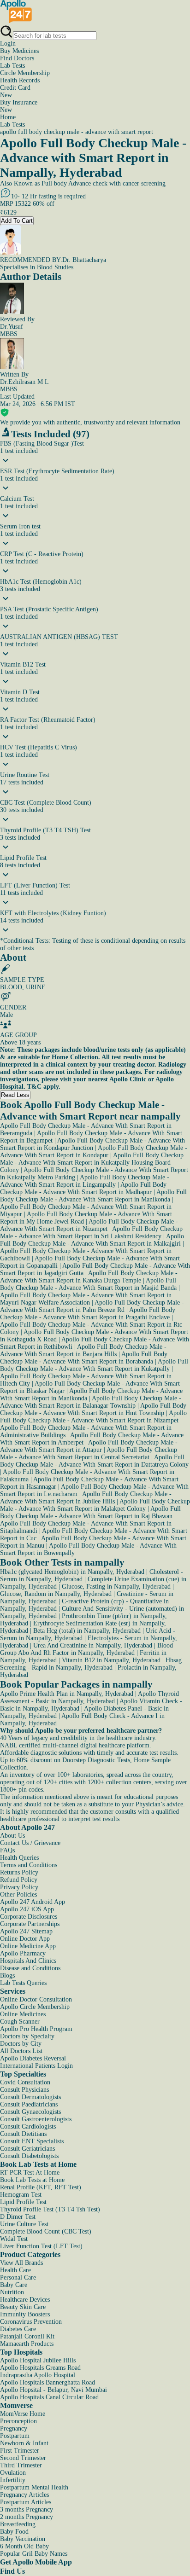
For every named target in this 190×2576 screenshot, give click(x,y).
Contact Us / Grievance (30, 1843)
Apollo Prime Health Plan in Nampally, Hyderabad (67, 1694)
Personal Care (18, 2277)
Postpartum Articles (26, 2502)
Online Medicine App (28, 1946)
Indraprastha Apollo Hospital (38, 2375)
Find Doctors (17, 58)
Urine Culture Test (24, 2224)
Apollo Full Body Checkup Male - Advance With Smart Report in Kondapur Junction (92, 1144)
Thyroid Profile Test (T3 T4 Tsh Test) (50, 2209)
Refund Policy (19, 1880)
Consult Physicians (24, 2090)
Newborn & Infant (24, 2443)
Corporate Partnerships (30, 1924)
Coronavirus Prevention (31, 2322)
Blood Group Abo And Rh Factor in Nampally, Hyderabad (86, 1649)
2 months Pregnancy (27, 2517)
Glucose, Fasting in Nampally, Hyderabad (116, 1587)
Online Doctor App (25, 1939)
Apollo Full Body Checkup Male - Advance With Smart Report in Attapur (89, 1446)
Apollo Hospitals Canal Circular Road (49, 2397)
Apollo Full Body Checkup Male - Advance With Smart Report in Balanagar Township (91, 1402)
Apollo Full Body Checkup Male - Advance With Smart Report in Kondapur (94, 1152)
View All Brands (21, 2263)
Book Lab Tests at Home (32, 2180)
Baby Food (14, 2532)
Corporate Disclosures (29, 1917)
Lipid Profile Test (23, 2202)
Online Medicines (23, 2014)
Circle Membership (25, 73)
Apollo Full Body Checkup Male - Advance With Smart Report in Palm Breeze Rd (92, 1306)
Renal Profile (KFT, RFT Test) (41, 2187)
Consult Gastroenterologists (36, 2119)
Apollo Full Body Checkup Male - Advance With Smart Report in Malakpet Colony (95, 1505)
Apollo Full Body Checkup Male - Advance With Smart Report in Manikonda (93, 1196)
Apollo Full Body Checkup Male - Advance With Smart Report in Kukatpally (94, 1365)
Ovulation (13, 2473)
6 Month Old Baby (24, 2546)
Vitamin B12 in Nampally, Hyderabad (111, 1660)
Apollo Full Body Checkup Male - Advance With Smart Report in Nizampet (89, 1225)
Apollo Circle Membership (35, 2007)
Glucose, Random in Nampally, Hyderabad (56, 1594)
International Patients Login (36, 2066)
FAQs (7, 1850)
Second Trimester (23, 2458)
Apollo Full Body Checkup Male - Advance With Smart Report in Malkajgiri (92, 1240)
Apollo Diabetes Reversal (33, 2058)
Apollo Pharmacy (23, 1953)
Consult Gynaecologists (30, 2112)
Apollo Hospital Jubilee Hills (38, 2360)
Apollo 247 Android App (33, 1902)
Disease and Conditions (30, 1968)
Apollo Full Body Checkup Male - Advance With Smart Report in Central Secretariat (89, 1453)
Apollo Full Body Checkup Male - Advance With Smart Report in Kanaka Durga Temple (89, 1277)
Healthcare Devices (25, 2300)
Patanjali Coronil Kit (27, 2336)
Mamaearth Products (27, 2344)
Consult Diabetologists (29, 2156)
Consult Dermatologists (30, 2097)
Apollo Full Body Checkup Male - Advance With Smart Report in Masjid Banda (88, 1284)
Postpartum (15, 2436)
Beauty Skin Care (23, 2307)
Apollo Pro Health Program (36, 2029)
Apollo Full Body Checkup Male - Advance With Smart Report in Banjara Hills (83, 1350)
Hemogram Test (21, 2195)
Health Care (15, 2270)
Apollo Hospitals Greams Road (40, 2368)
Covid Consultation (25, 2082)
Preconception (18, 2421)
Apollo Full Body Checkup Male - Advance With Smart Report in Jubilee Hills (86, 1498)
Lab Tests (12, 66)
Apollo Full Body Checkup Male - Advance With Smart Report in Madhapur (83, 1188)
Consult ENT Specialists (32, 2141)
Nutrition (12, 2292)
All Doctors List (21, 2051)
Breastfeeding (18, 2524)
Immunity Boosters (25, 2314)
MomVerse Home (23, 2414)
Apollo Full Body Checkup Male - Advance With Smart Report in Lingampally (85, 1181)
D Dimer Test (18, 2217)
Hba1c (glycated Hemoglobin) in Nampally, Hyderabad (72, 1572)
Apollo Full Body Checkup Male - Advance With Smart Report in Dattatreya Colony (94, 1461)
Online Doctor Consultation (36, 1999)
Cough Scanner (20, 2022)
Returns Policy (19, 1872)
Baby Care (14, 2285)
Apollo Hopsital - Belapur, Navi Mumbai (53, 2390)
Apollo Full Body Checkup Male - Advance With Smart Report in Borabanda (84, 1358)
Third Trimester (21, 2465)
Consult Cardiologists (28, 2126)
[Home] (16, 21)
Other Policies (18, 1894)
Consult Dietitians (23, 2134)
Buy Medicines (19, 51)
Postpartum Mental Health (34, 2487)
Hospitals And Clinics (28, 1961)
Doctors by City (21, 2044)
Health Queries (19, 1858)
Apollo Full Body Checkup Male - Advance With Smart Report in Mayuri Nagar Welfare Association (86, 1299)
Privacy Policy (19, 1887)
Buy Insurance (19, 106)
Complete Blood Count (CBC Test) (46, 2231)
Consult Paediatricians (29, 2104)
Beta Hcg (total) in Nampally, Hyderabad (87, 1631)
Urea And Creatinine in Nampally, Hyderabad (93, 1645)
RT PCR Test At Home (30, 2173)
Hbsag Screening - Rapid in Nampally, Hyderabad (91, 1664)
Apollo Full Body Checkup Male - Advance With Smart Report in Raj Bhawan (90, 1512)
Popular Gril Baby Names (34, 2554)
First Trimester (20, 2451)
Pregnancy (14, 2428)
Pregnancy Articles (24, 2495)
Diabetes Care (18, 2329)
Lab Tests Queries (23, 1983)
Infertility (13, 2480)
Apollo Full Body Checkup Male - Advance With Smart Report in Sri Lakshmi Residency (91, 1233)
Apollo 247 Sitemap (26, 1931)
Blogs (7, 1976)
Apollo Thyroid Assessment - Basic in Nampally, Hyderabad (89, 1697)
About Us (12, 1836)
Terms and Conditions (29, 1865)
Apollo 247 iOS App (27, 1909)
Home (8, 117)
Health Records (20, 80)
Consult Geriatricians (27, 2149)
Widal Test (14, 2239)
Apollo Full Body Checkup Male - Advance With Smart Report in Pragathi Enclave (88, 1314)
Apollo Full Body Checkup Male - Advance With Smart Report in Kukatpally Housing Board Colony (92, 1163)
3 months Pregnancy (27, 2509)
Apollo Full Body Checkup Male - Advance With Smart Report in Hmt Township (93, 1409)
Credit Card (15, 91)
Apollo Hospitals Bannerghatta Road (47, 2382)
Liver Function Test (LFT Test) (41, 2246)
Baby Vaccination (23, 2539)
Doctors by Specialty (27, 2036)
